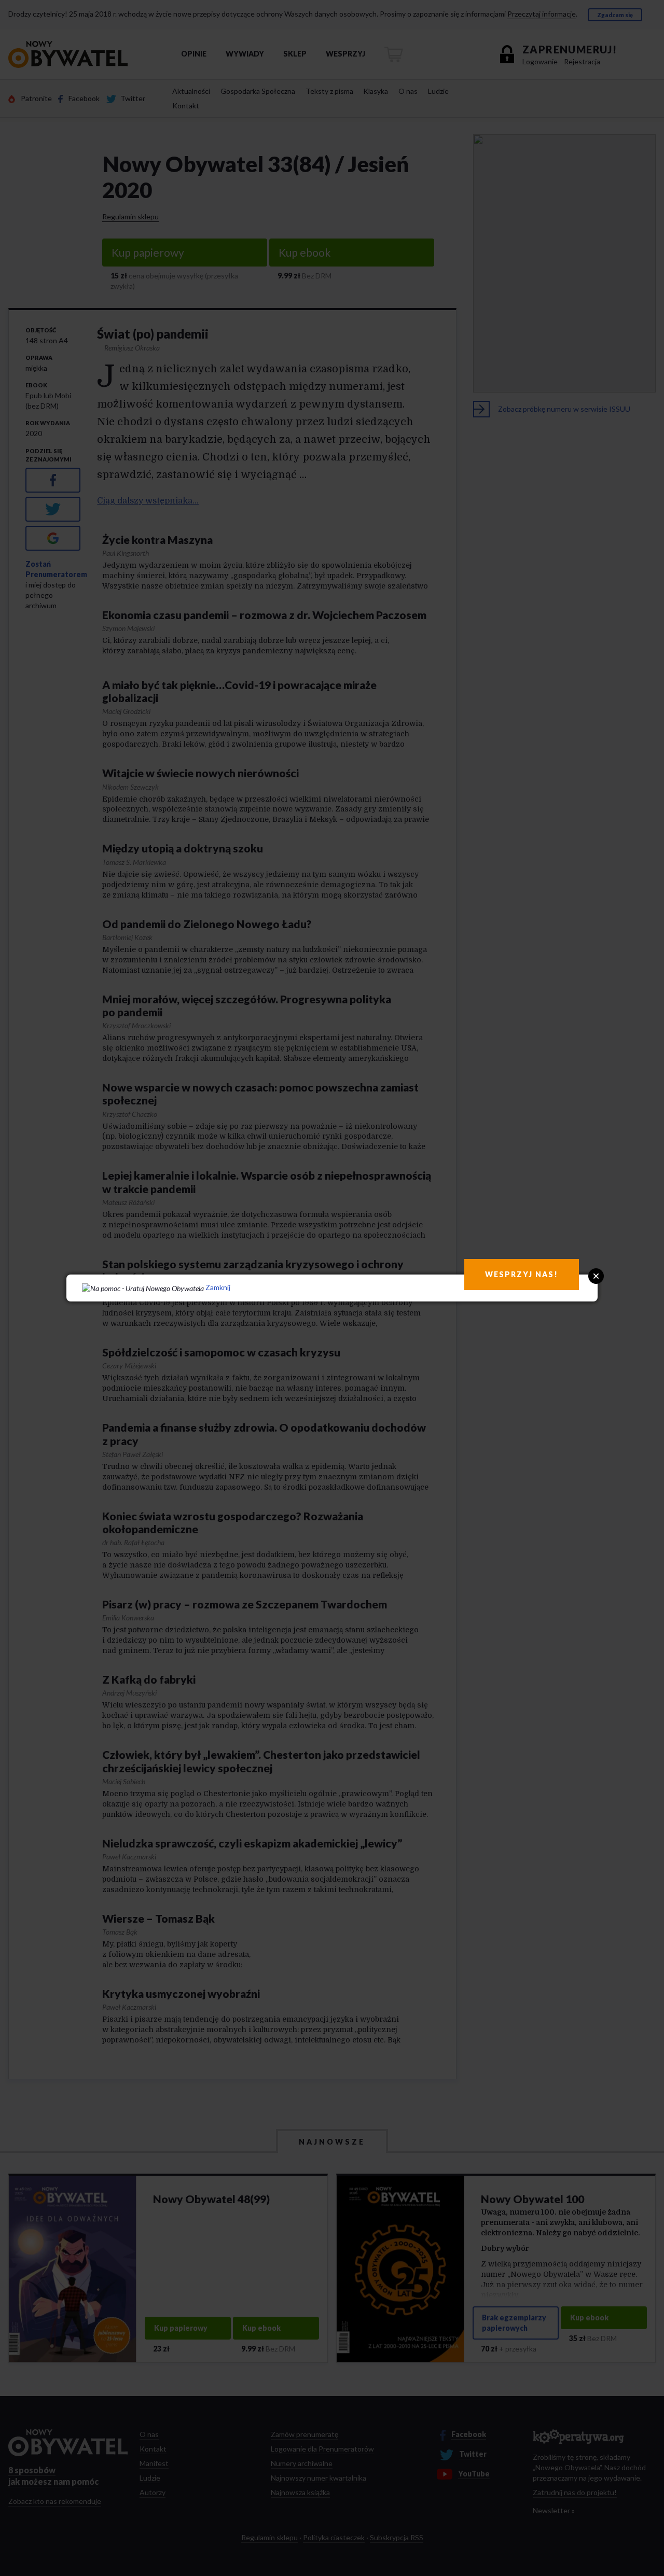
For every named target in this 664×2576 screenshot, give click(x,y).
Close (596, 1276)
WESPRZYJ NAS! (522, 1274)
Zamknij (218, 1287)
